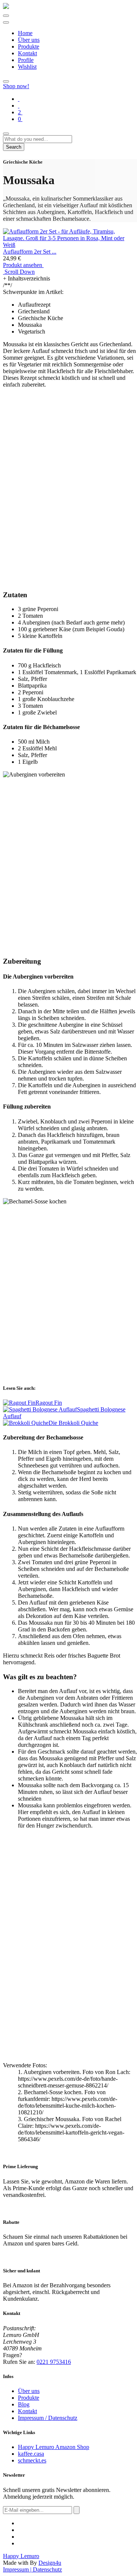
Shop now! (16, 86)
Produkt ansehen (23, 265)
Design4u (50, 2563)
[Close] (6, 134)
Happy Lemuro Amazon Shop (54, 2447)
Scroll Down (19, 272)
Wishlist (27, 67)
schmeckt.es (32, 2460)
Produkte (29, 47)
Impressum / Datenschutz (48, 2418)
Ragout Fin (49, 1403)
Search (14, 147)
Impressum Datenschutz (32, 2569)
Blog (24, 2404)
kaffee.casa (31, 2454)
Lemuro (21, 2556)
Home (25, 33)
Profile (26, 60)
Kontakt (27, 53)
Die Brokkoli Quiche (73, 1423)
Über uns (29, 40)
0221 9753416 (54, 2362)
